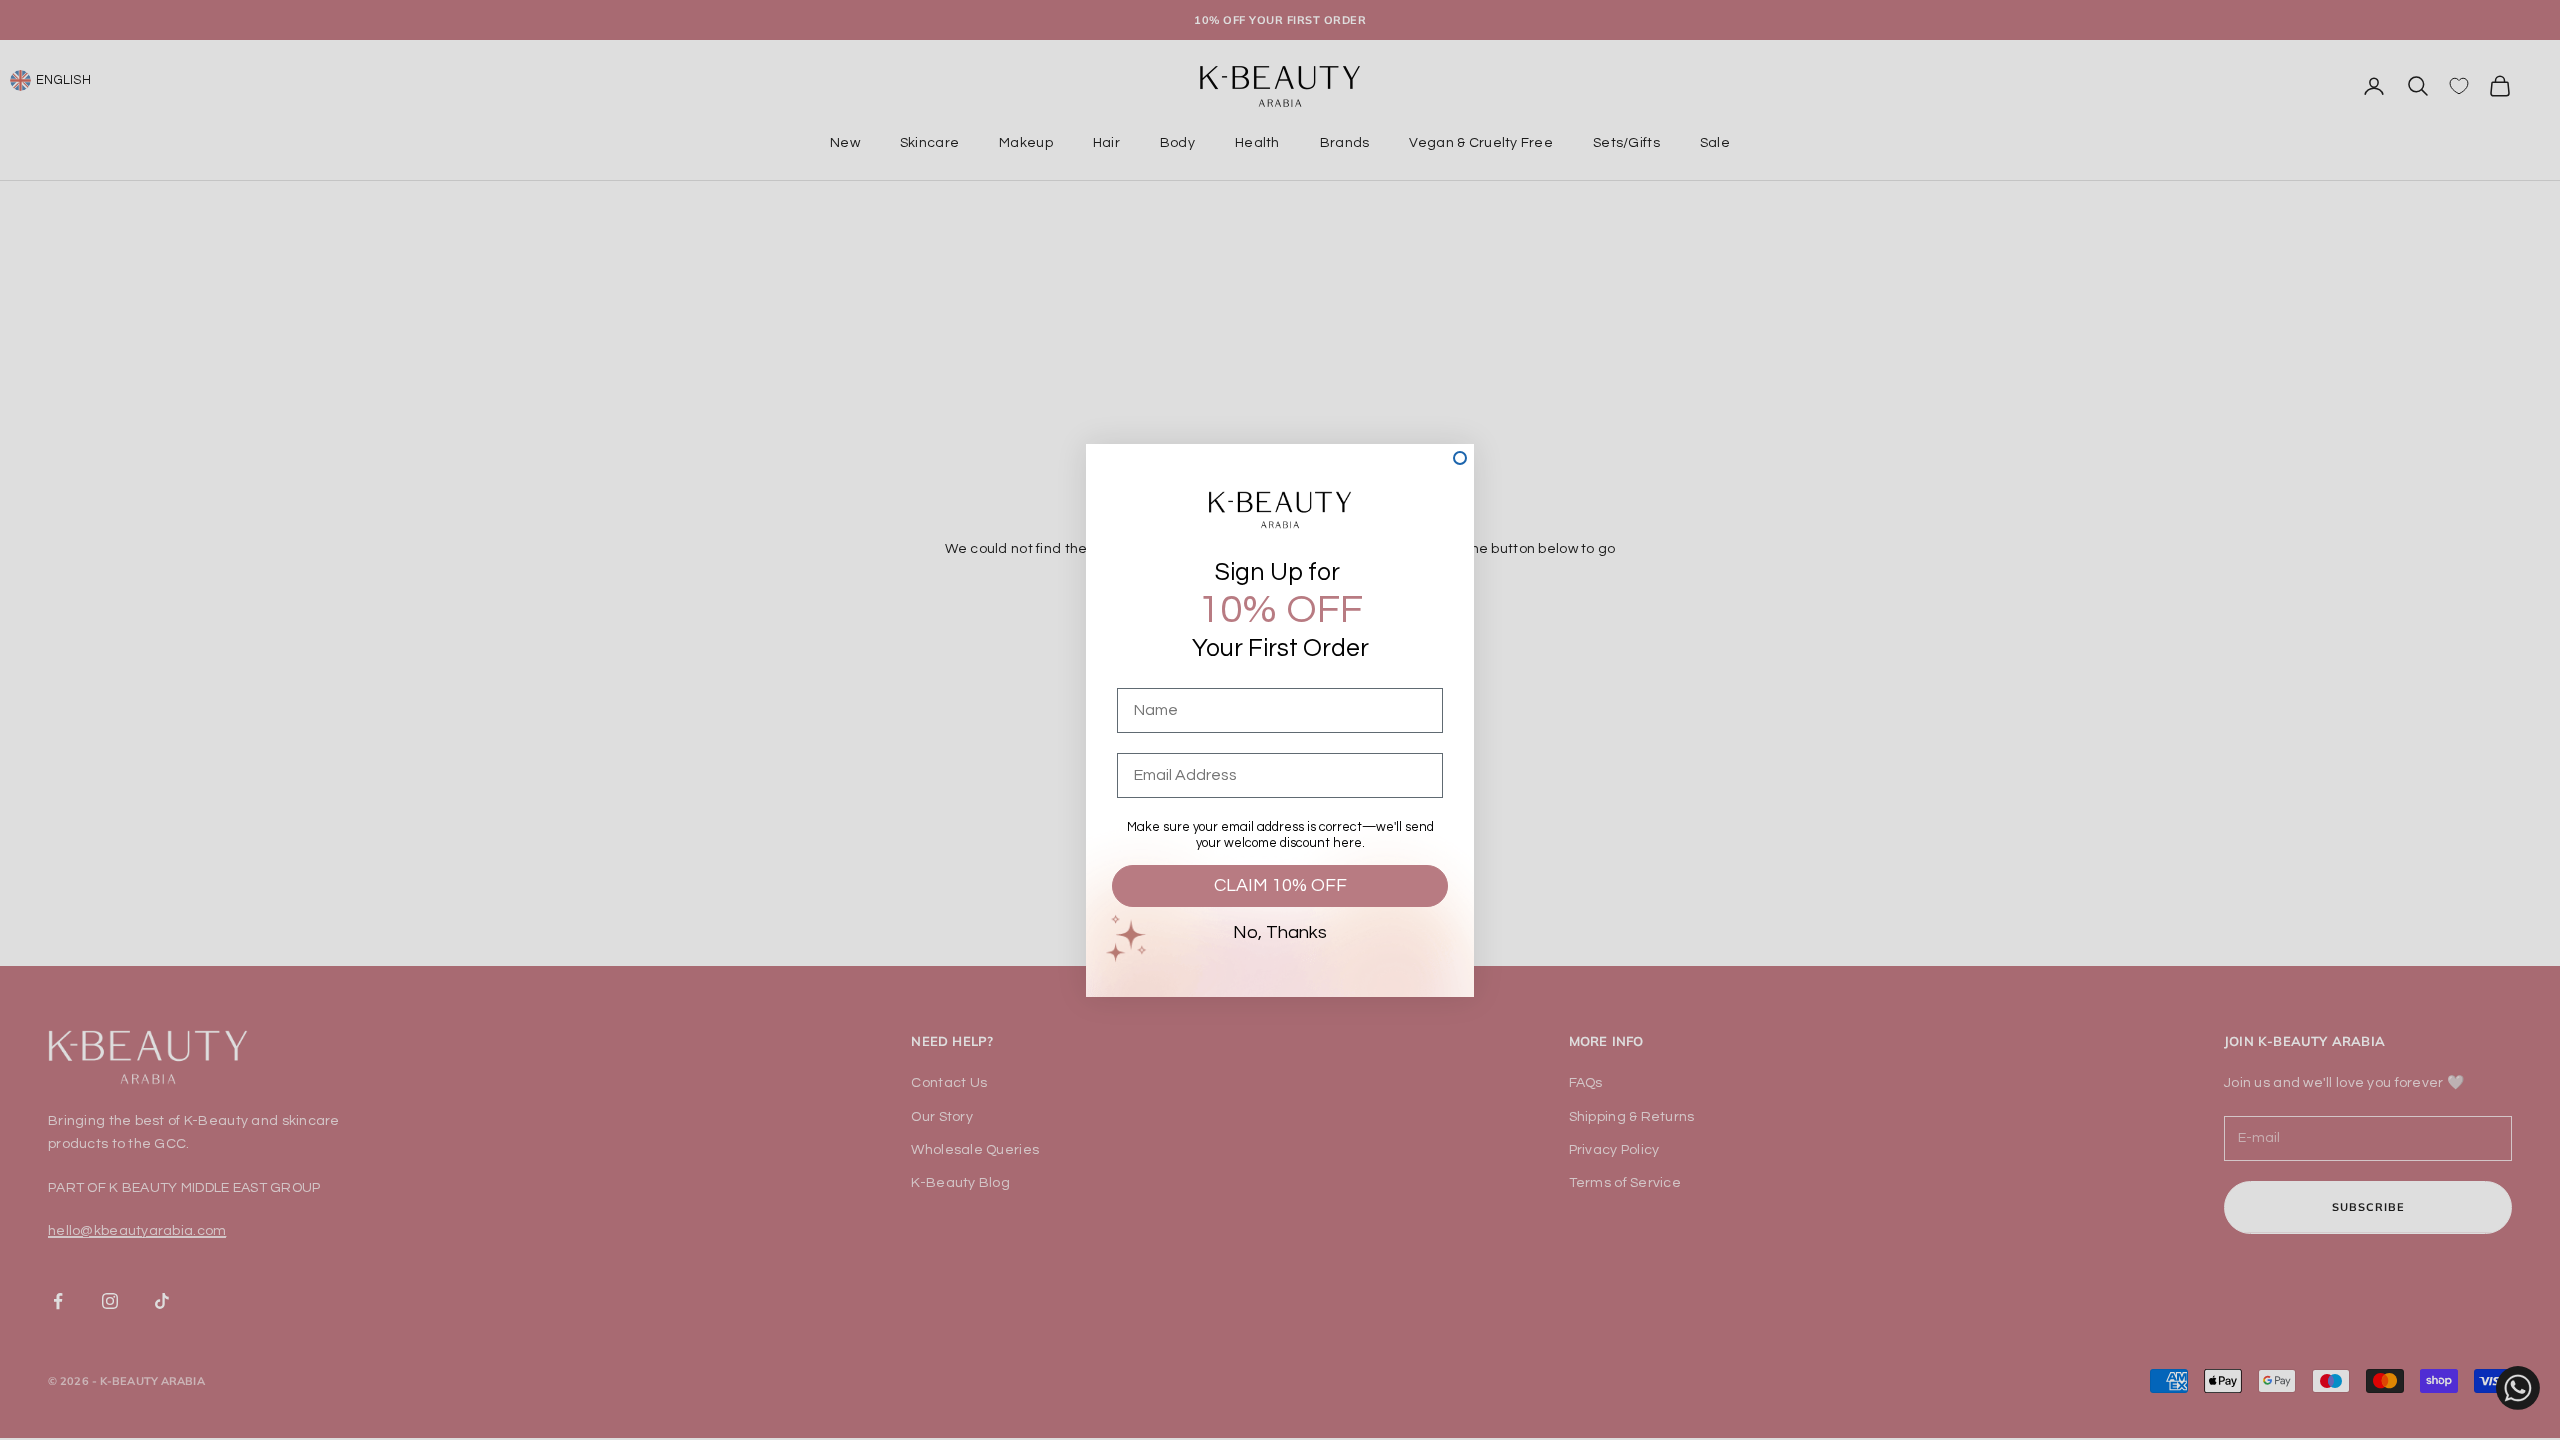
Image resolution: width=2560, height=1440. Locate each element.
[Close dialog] (1460, 458)
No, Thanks (1280, 932)
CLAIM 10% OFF (1280, 885)
